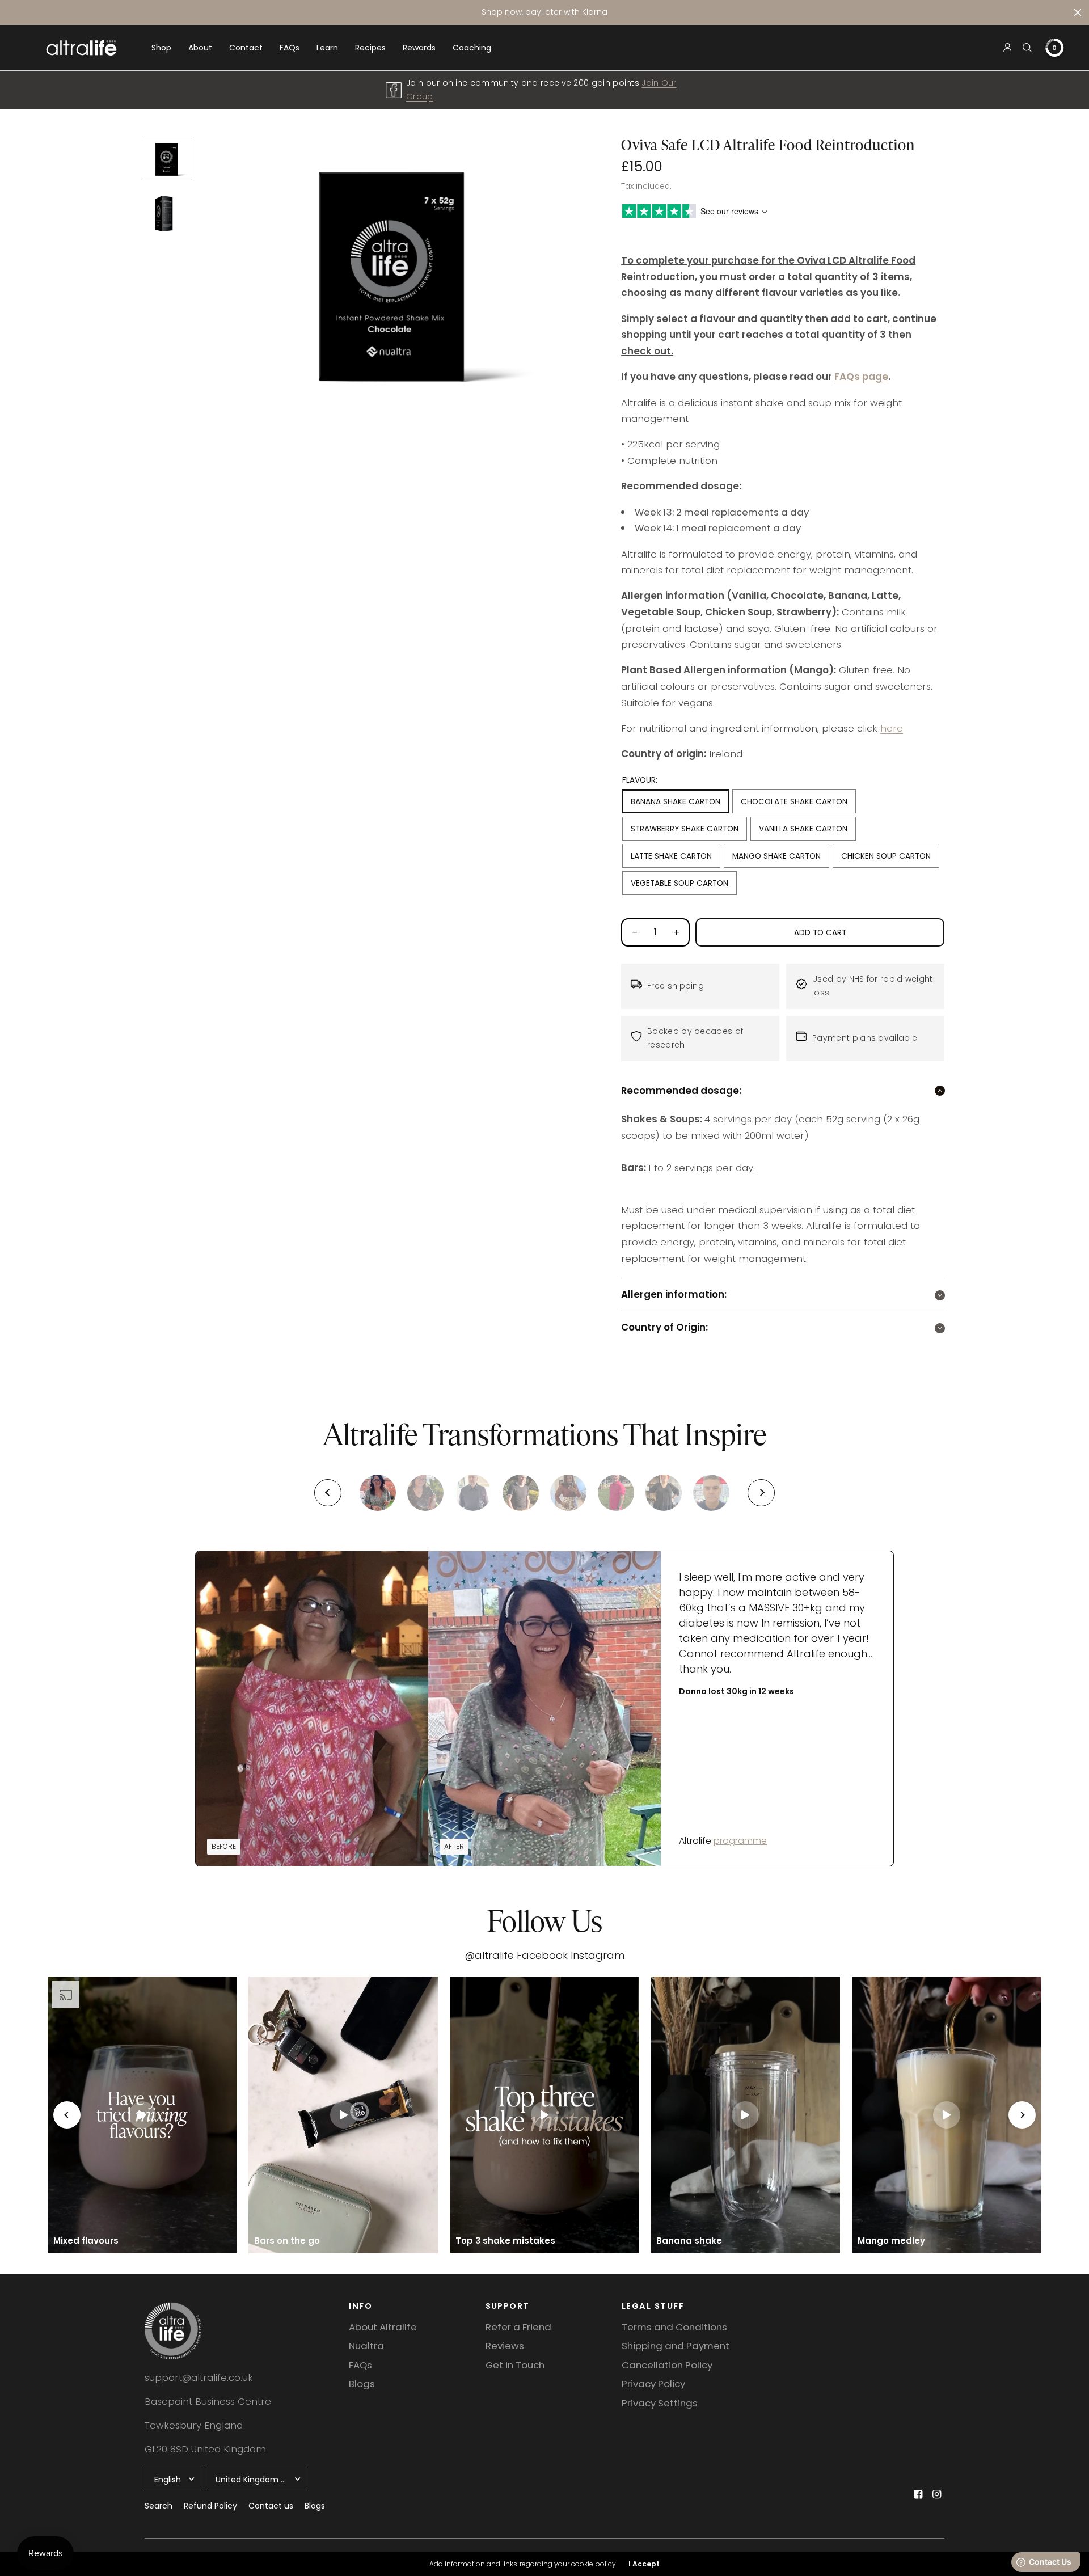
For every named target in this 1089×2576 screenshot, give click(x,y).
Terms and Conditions (674, 2327)
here (892, 728)
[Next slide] (761, 1493)
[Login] (1008, 48)
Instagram (598, 1955)
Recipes (370, 48)
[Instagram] (936, 2494)
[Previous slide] (328, 1493)
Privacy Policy (653, 2384)
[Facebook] (918, 2494)
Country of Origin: (664, 1327)
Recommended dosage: (681, 1091)
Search (159, 2506)
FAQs (290, 48)
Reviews (505, 2346)
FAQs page (861, 377)
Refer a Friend (518, 2327)
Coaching (472, 48)
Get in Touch (515, 2365)
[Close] (1078, 12)
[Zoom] (404, 274)
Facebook (542, 1955)
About (200, 48)
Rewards (419, 48)
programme (740, 1841)
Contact (246, 48)
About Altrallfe (383, 2327)
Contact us (271, 2506)
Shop (161, 48)
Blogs (362, 2384)
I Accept (644, 2564)
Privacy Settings (660, 2403)
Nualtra (366, 2346)
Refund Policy (210, 2506)
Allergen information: (674, 1295)
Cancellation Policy (667, 2365)
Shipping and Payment (676, 2346)
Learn (327, 48)
